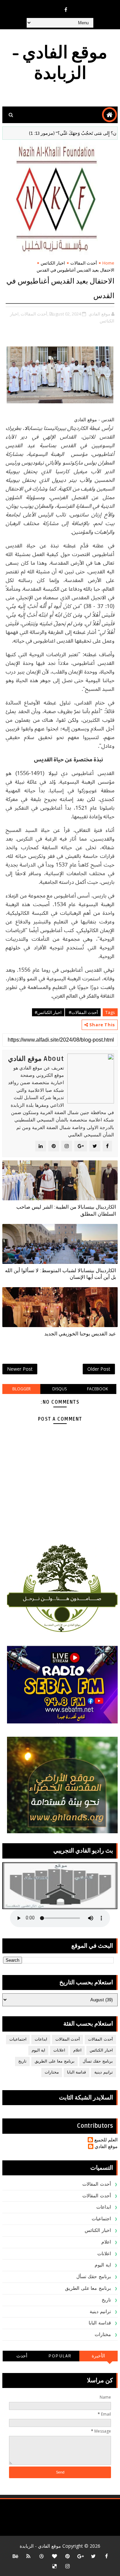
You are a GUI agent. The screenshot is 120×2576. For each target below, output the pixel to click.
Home (108, 263)
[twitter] (93, 2556)
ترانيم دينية (103, 2072)
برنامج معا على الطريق (54, 2061)
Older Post (99, 1369)
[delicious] (54, 2566)
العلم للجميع (106, 2140)
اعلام (77, 2050)
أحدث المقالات (84, 263)
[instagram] (67, 2566)
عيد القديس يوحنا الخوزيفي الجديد (80, 1334)
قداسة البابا (77, 2072)
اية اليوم (38, 2050)
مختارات (52, 2072)
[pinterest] (67, 2556)
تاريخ (22, 2061)
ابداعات (41, 2039)
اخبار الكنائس (53, 263)
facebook (97, 1389)
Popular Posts (60, 2357)
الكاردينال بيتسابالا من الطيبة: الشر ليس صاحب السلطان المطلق (66, 1210)
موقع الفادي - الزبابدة (60, 63)
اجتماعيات (18, 2039)
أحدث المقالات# (83, 1012)
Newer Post (20, 1369)
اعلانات (59, 2050)
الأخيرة (98, 2356)
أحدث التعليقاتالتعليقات (22, 2357)
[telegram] (53, 7)
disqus (59, 1389)
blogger (21, 1389)
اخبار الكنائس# (48, 1012)
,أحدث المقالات (34, 314)
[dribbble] (41, 2556)
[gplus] (80, 2556)
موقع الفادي (106, 2147)
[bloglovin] (54, 2556)
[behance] (15, 2556)
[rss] (28, 2556)
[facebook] (66, 10)
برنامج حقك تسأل (98, 2061)
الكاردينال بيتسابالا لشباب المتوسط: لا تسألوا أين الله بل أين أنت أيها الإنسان (60, 1274)
